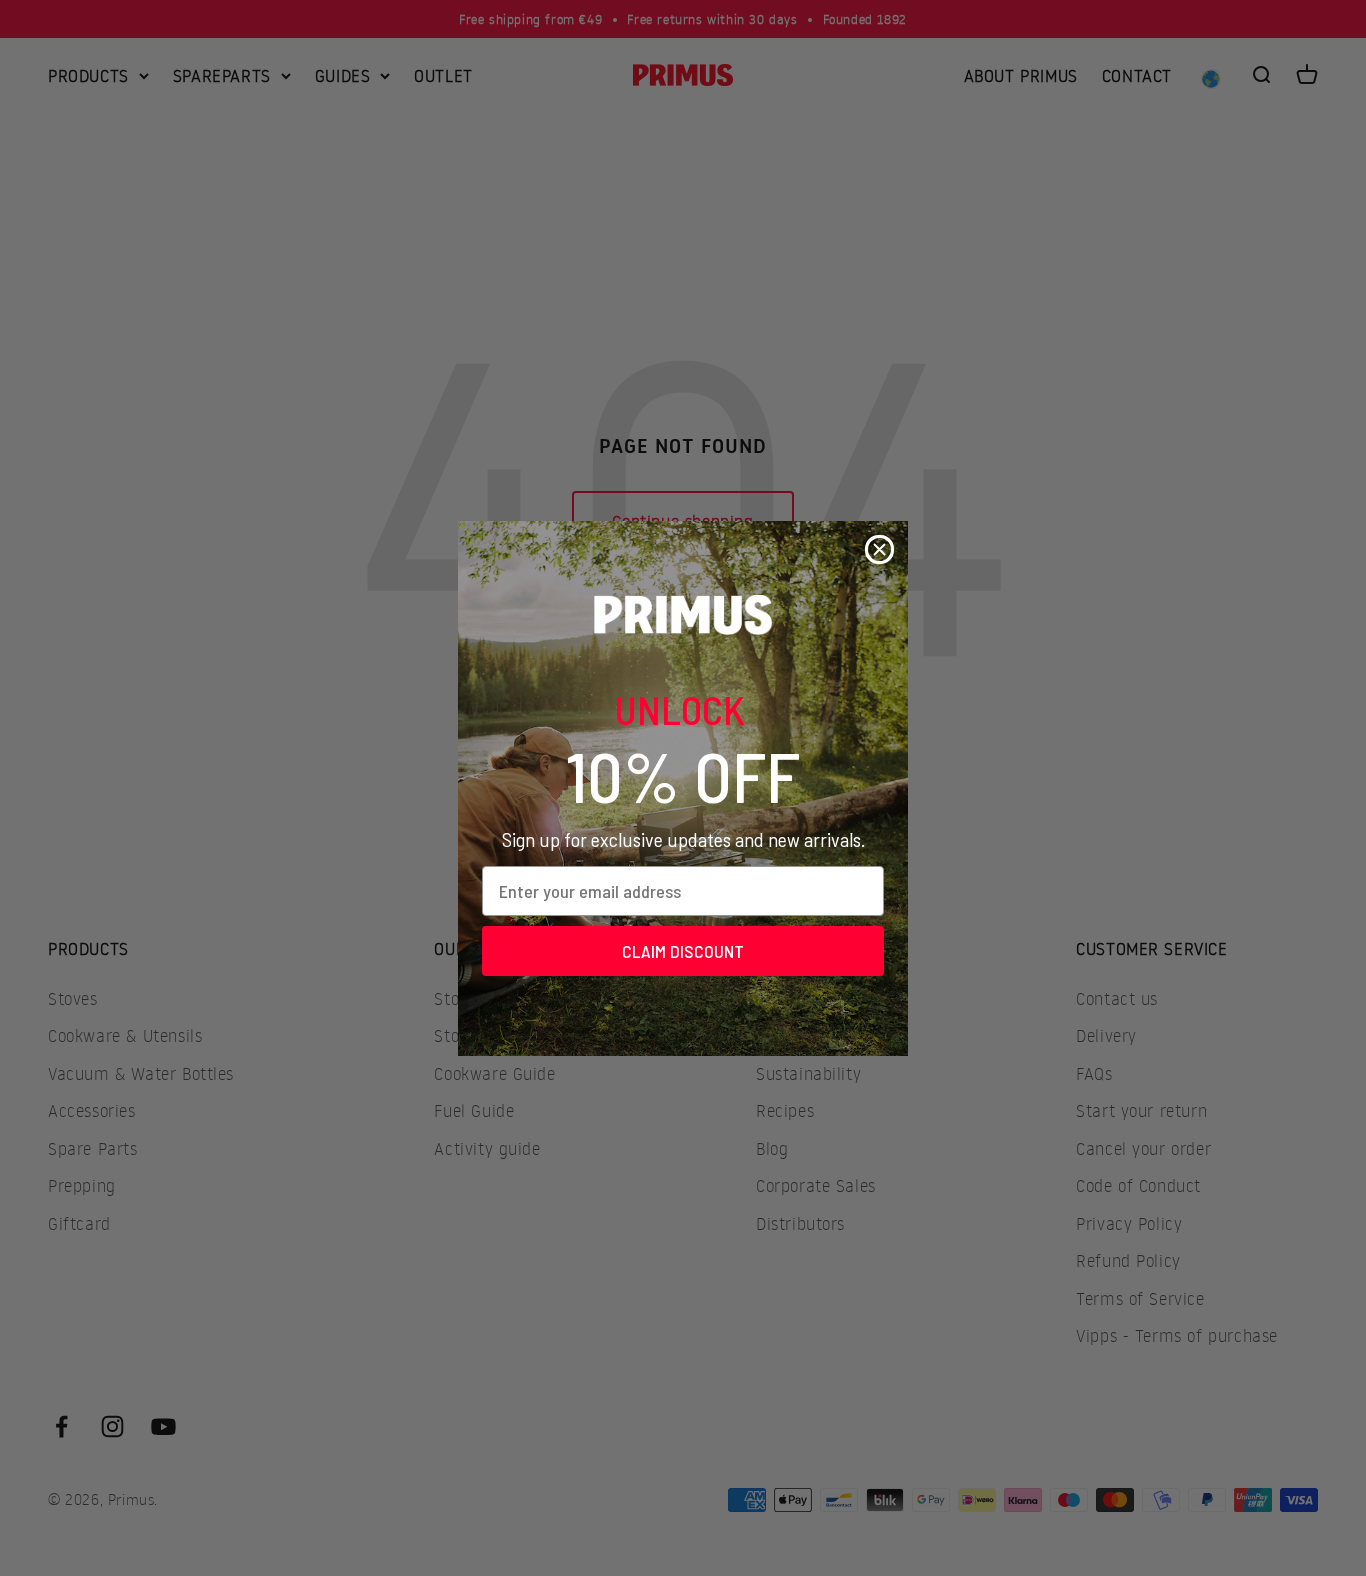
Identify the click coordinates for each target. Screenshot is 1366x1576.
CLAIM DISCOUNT (683, 951)
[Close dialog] (879, 549)
